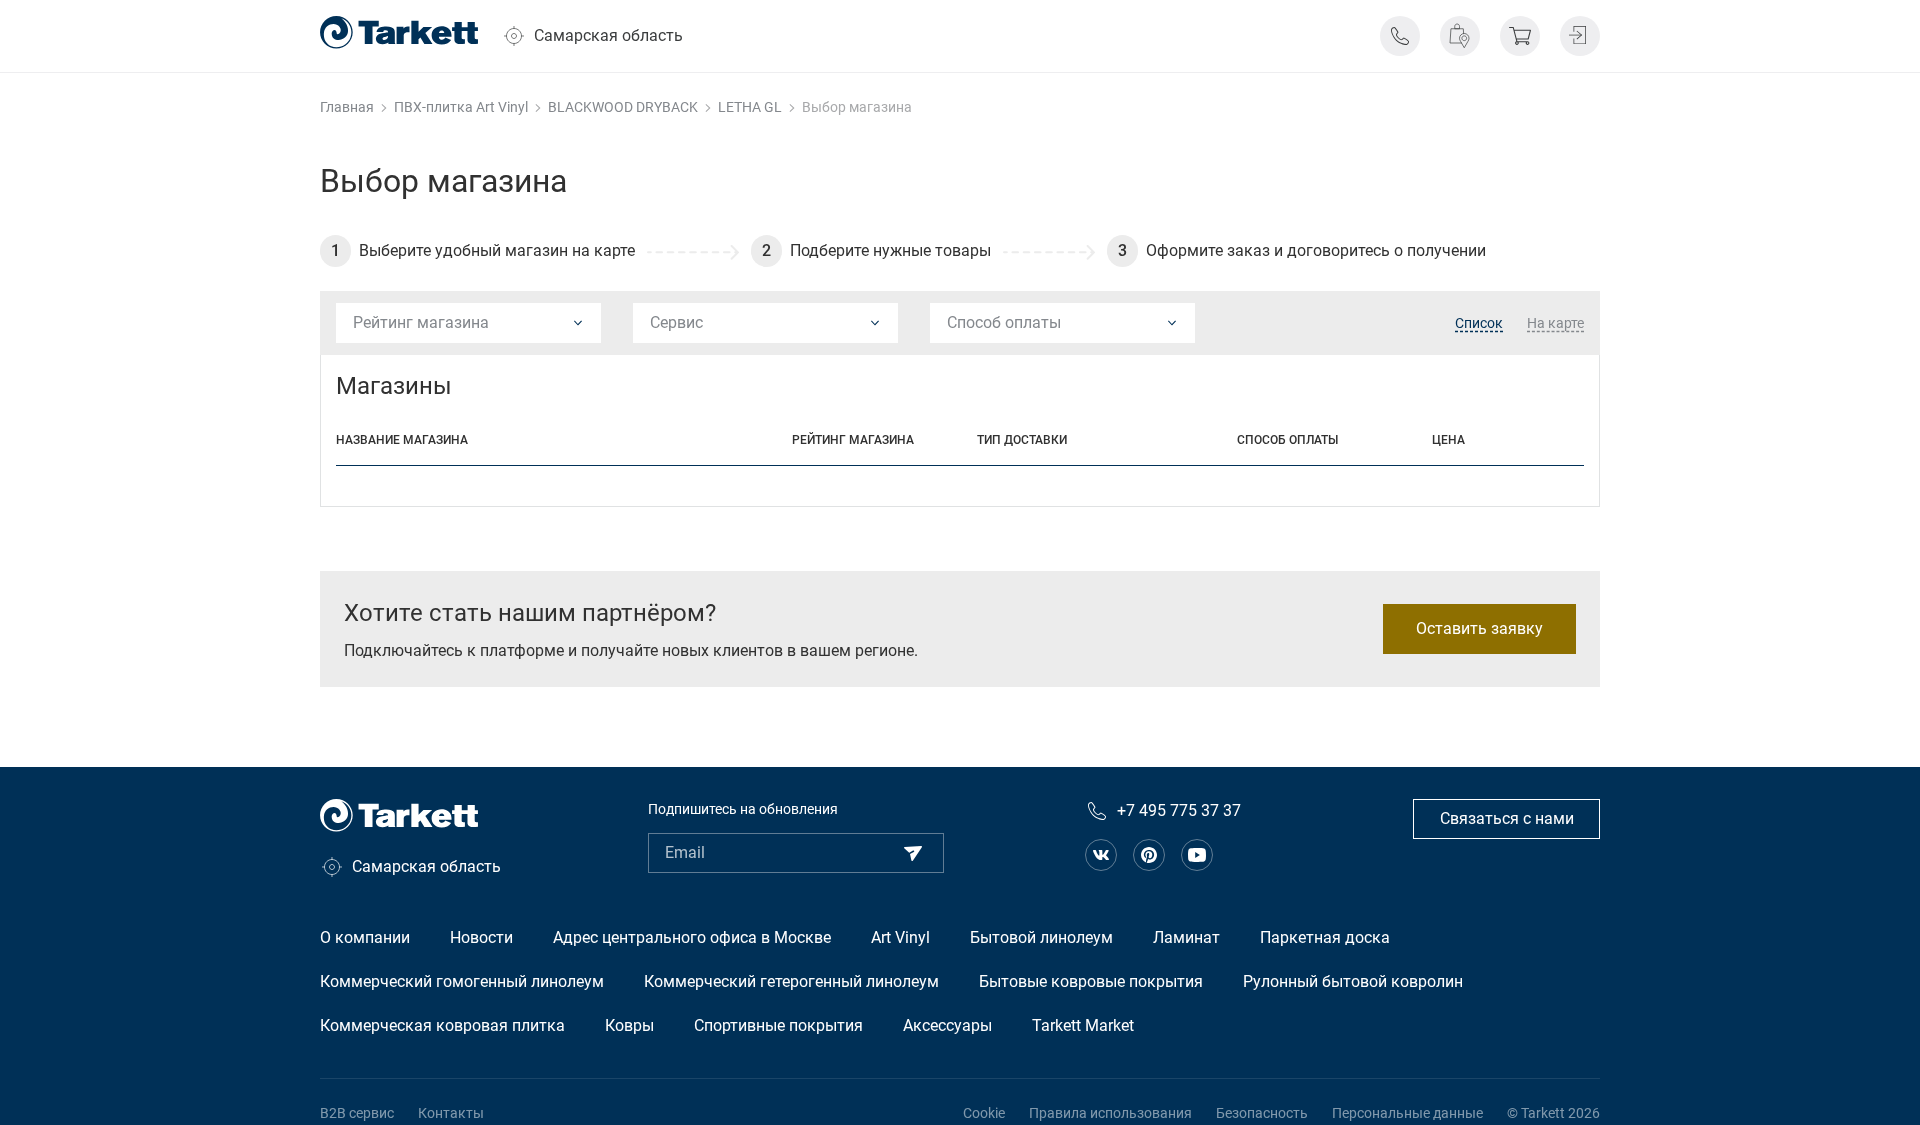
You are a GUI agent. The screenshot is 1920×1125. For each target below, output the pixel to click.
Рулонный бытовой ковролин (1353, 981)
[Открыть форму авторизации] (1580, 36)
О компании (365, 937)
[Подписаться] (913, 853)
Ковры (629, 1025)
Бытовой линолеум (1041, 937)
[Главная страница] (399, 32)
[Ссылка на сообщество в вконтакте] (1101, 855)
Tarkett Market (1083, 1025)
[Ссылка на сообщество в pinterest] (1149, 855)
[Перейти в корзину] (1520, 36)
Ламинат (1186, 937)
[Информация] (1400, 36)
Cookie (984, 1113)
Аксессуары (947, 1025)
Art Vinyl (900, 937)
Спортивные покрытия (778, 1025)
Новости (481, 937)
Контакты (451, 1113)
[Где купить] (1460, 36)
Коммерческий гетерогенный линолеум (791, 981)
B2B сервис (357, 1113)
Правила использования (1110, 1113)
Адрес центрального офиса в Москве (692, 937)
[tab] (1479, 324)
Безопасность (1262, 1113)
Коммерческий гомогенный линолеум (462, 981)
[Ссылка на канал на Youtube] (1197, 855)
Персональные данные (1407, 1113)
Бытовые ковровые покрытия (1091, 981)
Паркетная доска (1325, 937)
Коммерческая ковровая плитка (442, 1025)
